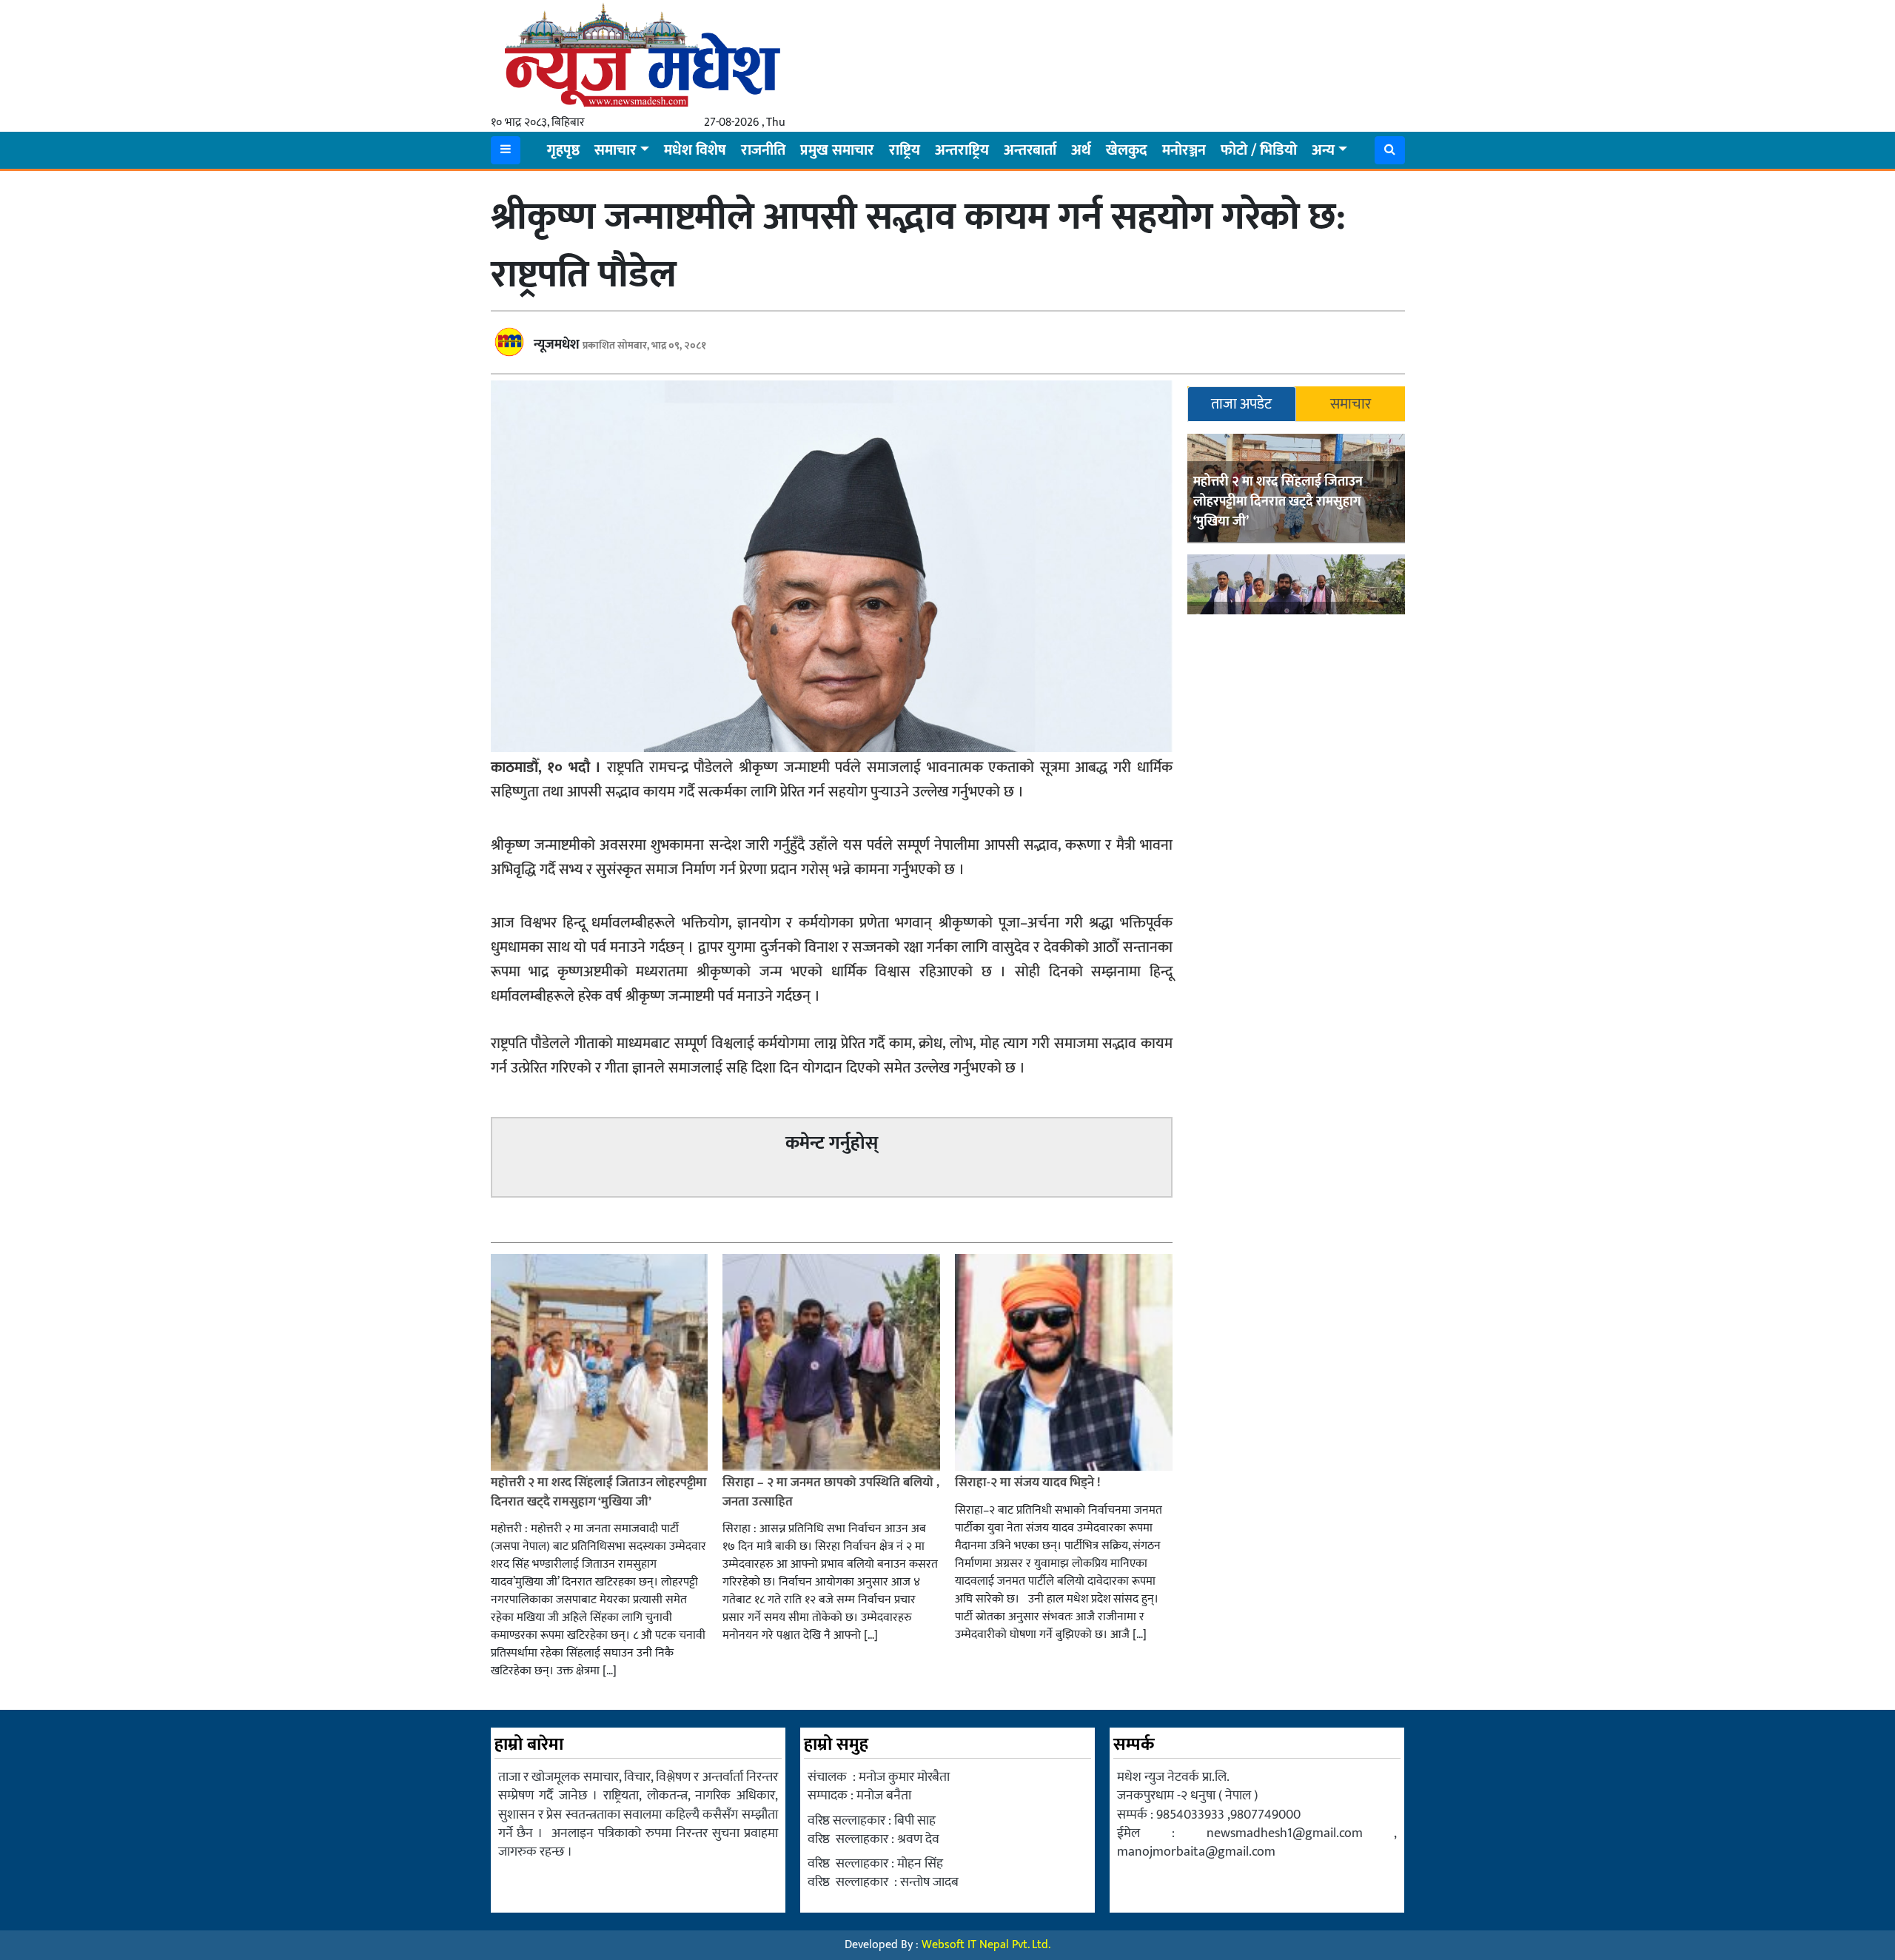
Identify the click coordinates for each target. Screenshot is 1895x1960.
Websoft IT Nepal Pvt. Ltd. (986, 1945)
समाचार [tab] (1351, 404)
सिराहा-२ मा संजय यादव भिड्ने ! (1029, 1483)
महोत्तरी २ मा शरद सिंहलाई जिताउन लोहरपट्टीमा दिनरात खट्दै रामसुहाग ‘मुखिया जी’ (1278, 503)
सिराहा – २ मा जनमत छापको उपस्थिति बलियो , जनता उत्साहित (831, 1492)
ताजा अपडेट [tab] (1241, 404)
